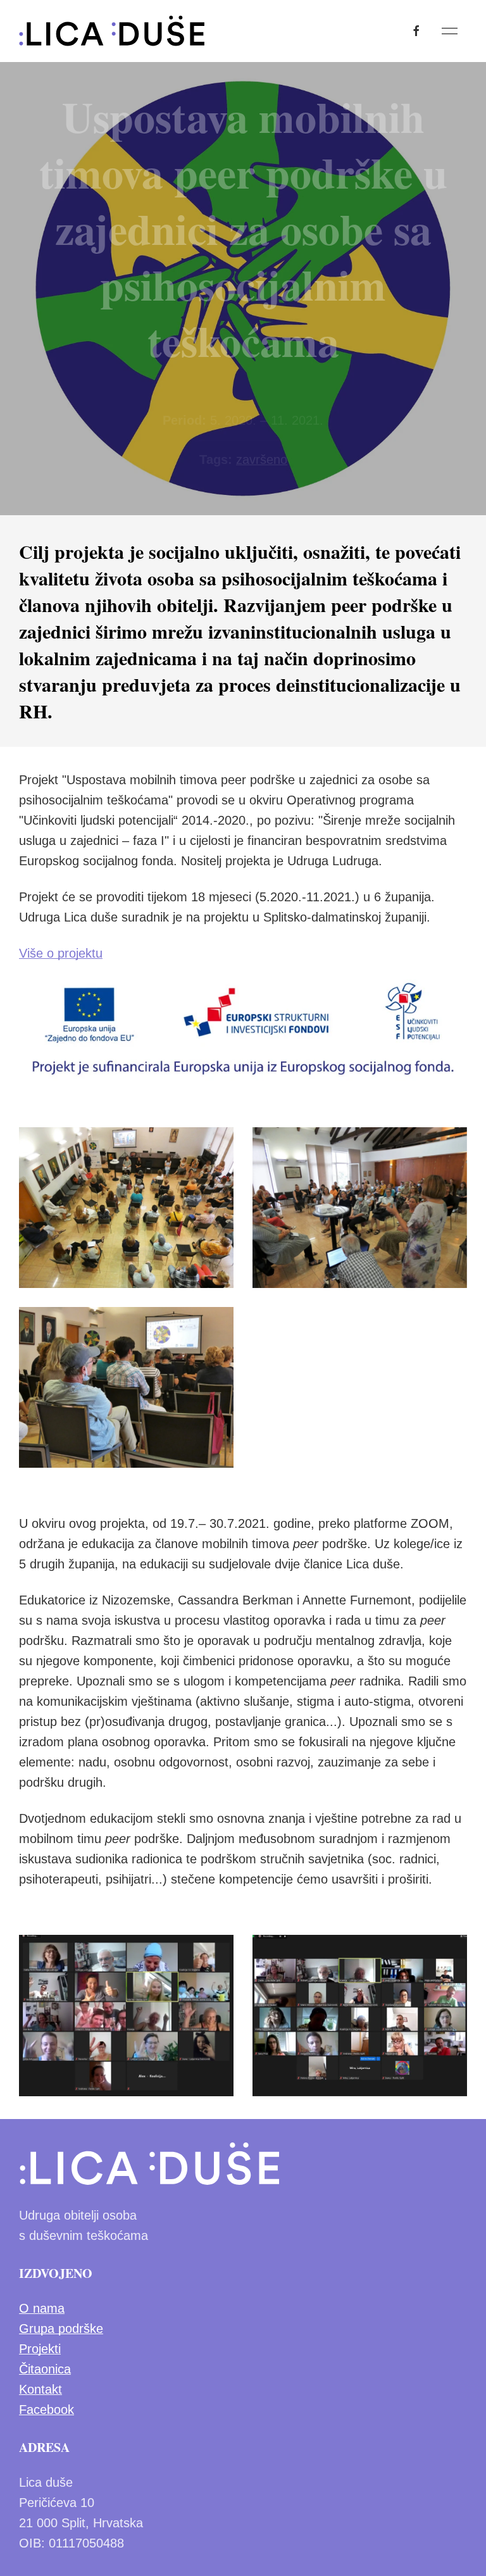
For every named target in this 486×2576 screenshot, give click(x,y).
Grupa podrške (61, 2329)
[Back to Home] (112, 31)
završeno (262, 460)
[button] (450, 31)
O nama (42, 2308)
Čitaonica (45, 2369)
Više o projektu (61, 953)
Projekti (40, 2349)
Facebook (47, 2410)
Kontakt (40, 2389)
